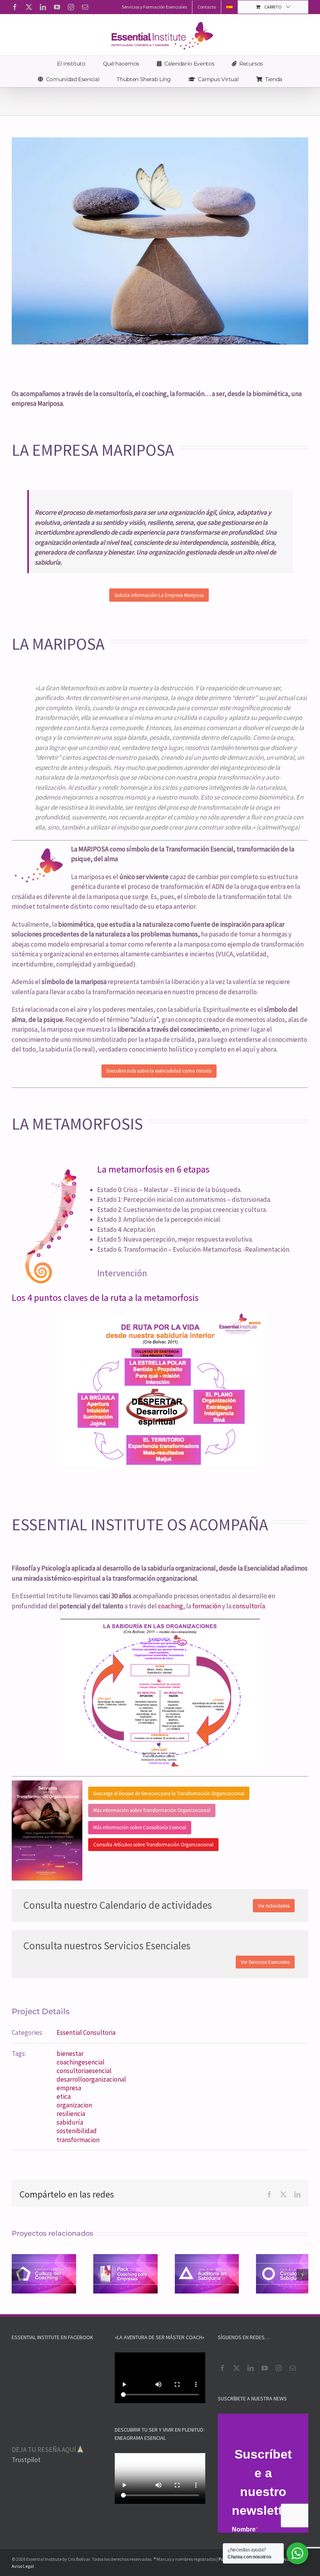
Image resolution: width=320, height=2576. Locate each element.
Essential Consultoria (86, 2032)
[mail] (293, 2368)
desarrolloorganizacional (91, 2079)
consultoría (249, 1606)
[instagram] (279, 2368)
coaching (171, 1606)
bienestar (70, 2054)
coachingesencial (81, 2062)
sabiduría (70, 2122)
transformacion (78, 2140)
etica (64, 2096)
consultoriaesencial (84, 2071)
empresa (69, 2088)
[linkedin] (251, 2368)
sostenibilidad (77, 2131)
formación (207, 1606)
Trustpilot (26, 2460)
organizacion (74, 2105)
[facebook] (222, 2368)
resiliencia (71, 2114)
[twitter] (236, 2368)
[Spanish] (229, 7)
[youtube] (265, 2368)
